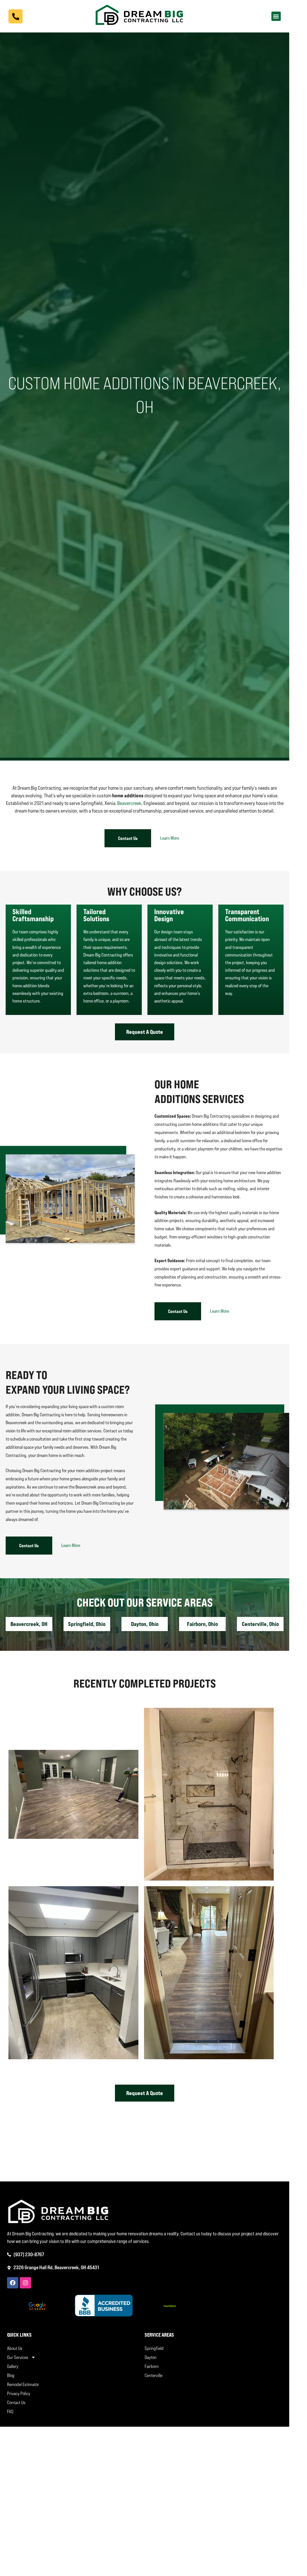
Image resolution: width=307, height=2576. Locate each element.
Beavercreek (129, 803)
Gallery (13, 2366)
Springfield (154, 2348)
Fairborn (152, 2366)
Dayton (151, 2357)
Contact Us (16, 2402)
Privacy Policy (19, 2393)
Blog (11, 2375)
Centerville (153, 2375)
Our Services (18, 2357)
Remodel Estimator (23, 2384)
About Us (15, 2348)
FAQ (10, 2411)
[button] (276, 16)
